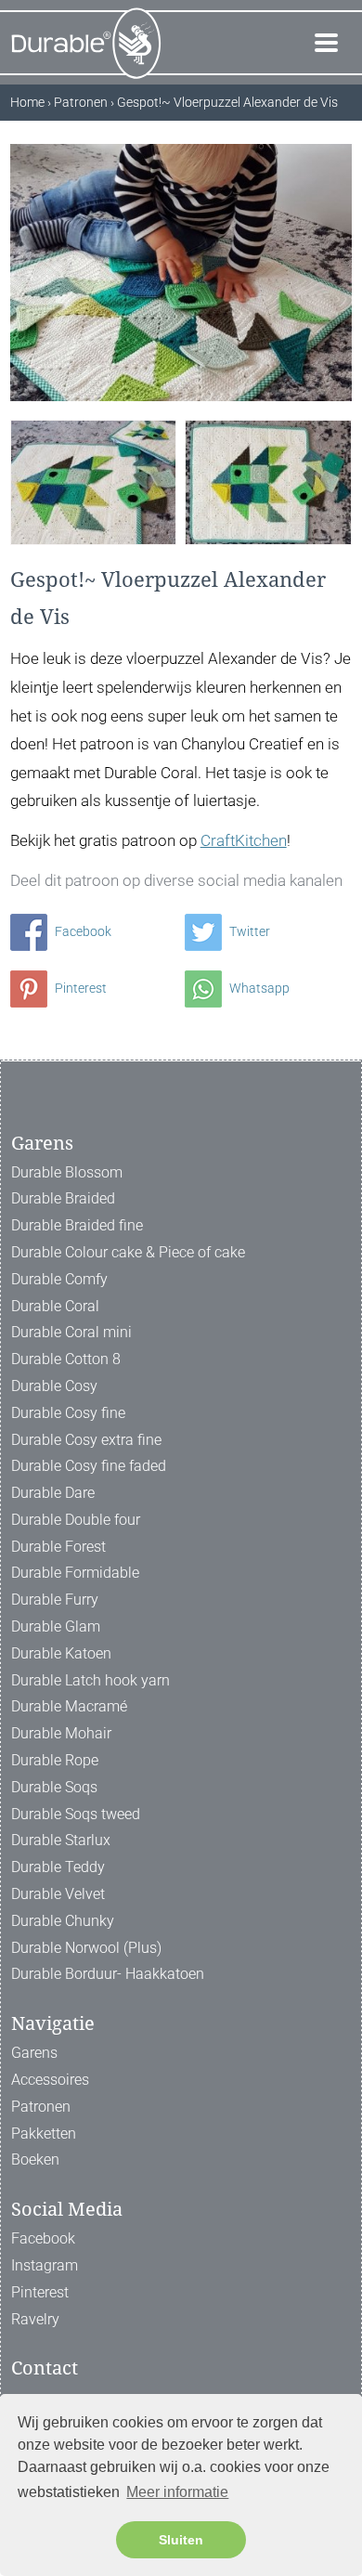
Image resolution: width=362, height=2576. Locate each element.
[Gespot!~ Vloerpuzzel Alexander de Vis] (94, 481)
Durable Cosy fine (68, 1413)
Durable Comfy (59, 1279)
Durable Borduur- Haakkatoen (108, 1974)
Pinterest (79, 988)
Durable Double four (76, 1520)
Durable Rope (55, 1760)
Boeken (35, 2160)
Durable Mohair (61, 1733)
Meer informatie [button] (177, 2492)
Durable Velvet (58, 1894)
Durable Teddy (58, 1867)
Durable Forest (58, 1547)
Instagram (45, 2265)
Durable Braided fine (77, 1225)
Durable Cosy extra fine (86, 1440)
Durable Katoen (61, 1653)
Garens (34, 2053)
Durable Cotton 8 (66, 1359)
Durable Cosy (54, 1386)
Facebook (82, 931)
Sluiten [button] (181, 2540)
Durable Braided (63, 1198)
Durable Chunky (63, 1921)
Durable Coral (55, 1306)
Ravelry (35, 2319)
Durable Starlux (61, 1840)
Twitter (248, 931)
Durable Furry (55, 1600)
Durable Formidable (75, 1573)
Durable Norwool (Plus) (86, 1948)
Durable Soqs (54, 1787)
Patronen (41, 2107)
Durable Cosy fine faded (89, 1466)
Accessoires (50, 2080)
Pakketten (44, 2134)
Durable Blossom (67, 1172)
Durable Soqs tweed (76, 1814)
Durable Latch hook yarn (90, 1680)
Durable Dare (53, 1493)
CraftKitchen (244, 840)
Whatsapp (258, 988)
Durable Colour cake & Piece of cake (128, 1252)
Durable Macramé (69, 1706)
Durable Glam (56, 1626)
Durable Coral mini (71, 1332)
